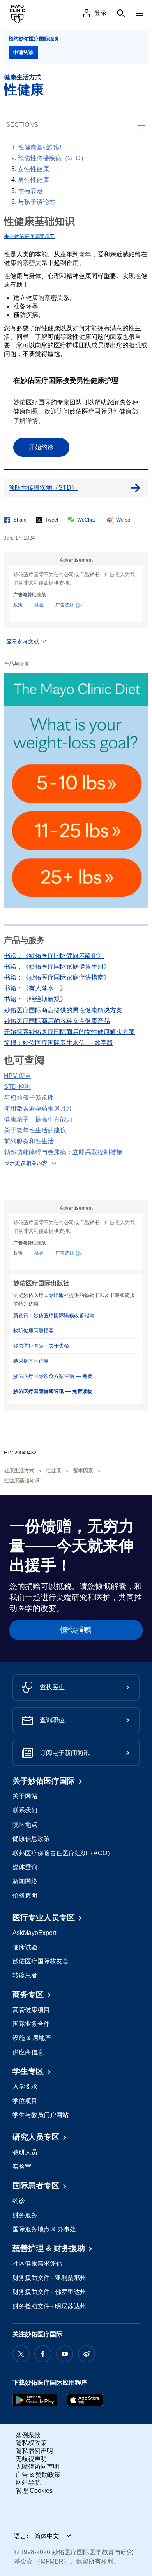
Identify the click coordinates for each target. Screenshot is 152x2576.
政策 (18, 605)
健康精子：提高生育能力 (38, 1119)
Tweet (52, 520)
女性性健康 (34, 169)
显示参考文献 (23, 641)
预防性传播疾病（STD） (52, 158)
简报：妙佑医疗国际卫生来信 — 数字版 (58, 1043)
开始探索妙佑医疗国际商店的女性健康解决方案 (69, 1032)
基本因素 (83, 1471)
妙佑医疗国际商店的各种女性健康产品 (57, 1021)
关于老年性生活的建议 (35, 1130)
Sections (22, 125)
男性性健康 (34, 180)
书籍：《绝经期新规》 (35, 999)
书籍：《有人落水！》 (35, 988)
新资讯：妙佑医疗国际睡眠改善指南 (54, 1315)
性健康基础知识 (40, 147)
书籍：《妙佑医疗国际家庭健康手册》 (57, 966)
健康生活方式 (23, 77)
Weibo (123, 520)
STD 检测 (17, 1087)
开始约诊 (41, 447)
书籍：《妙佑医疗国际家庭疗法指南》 (57, 977)
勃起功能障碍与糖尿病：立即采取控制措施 (63, 1152)
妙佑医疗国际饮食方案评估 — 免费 (53, 1376)
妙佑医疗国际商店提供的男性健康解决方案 (63, 1010)
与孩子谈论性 (37, 202)
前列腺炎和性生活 (29, 1141)
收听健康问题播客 (34, 1331)
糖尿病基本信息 (31, 1361)
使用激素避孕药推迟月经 (38, 1108)
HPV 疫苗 (18, 1076)
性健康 (24, 89)
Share (20, 520)
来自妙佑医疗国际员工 (29, 236)
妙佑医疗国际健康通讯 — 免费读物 (53, 1391)
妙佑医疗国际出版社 (46, 1295)
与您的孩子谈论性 (29, 1098)
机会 (39, 605)
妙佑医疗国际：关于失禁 (41, 1346)
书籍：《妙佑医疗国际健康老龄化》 (54, 956)
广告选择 (65, 605)
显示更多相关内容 (26, 1163)
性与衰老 (30, 191)
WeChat (86, 520)
